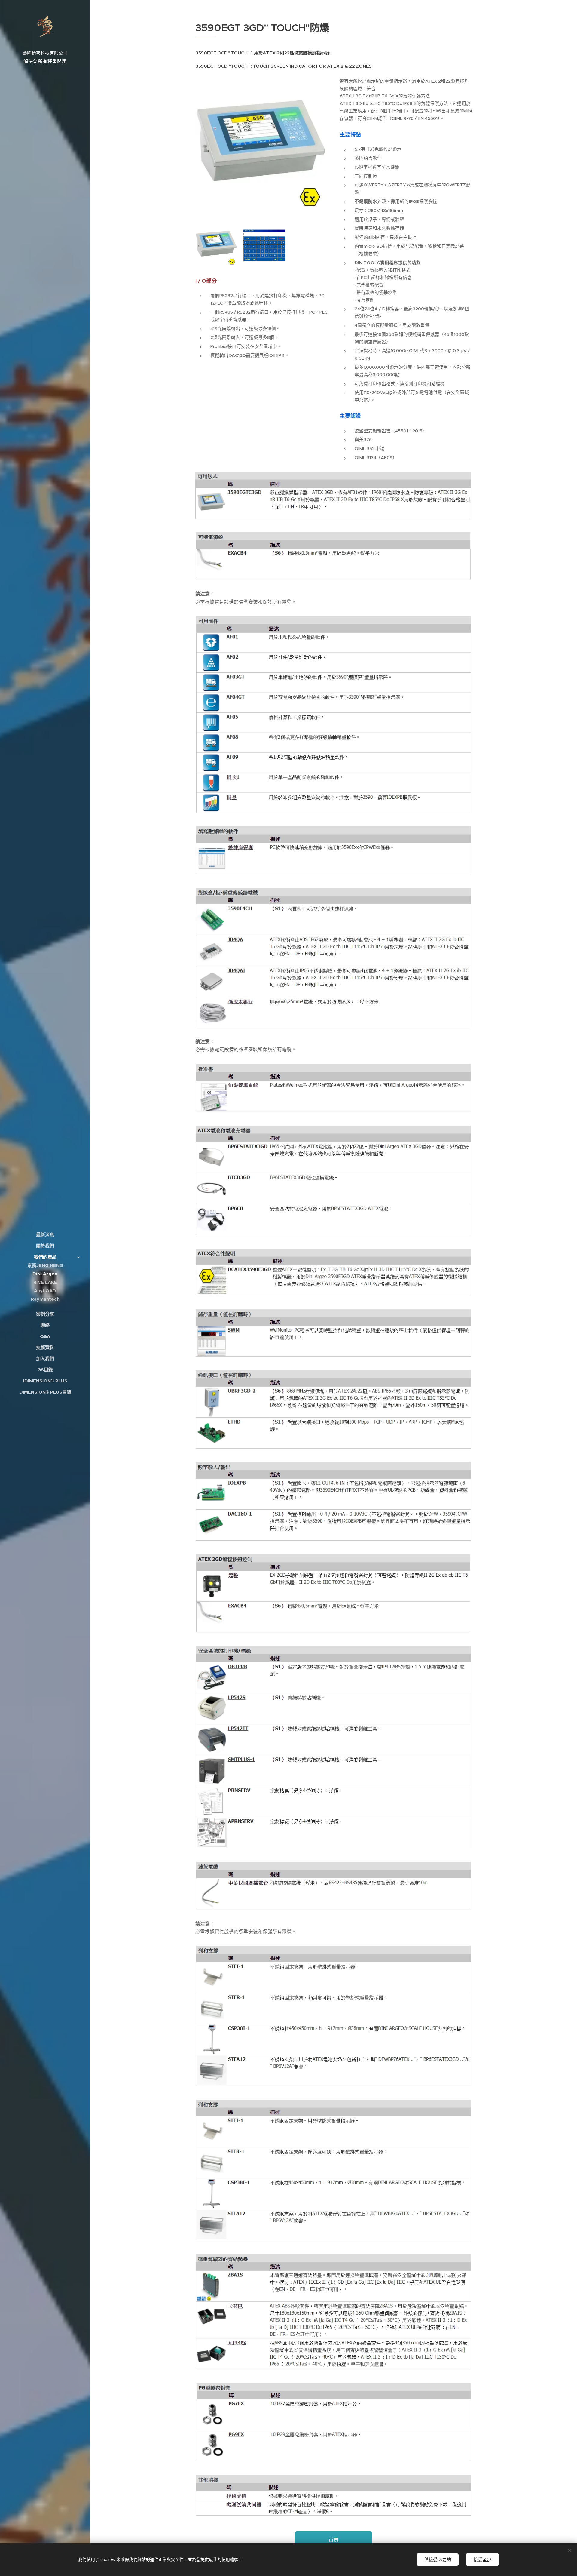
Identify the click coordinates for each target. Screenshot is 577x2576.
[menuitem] (45, 1235)
